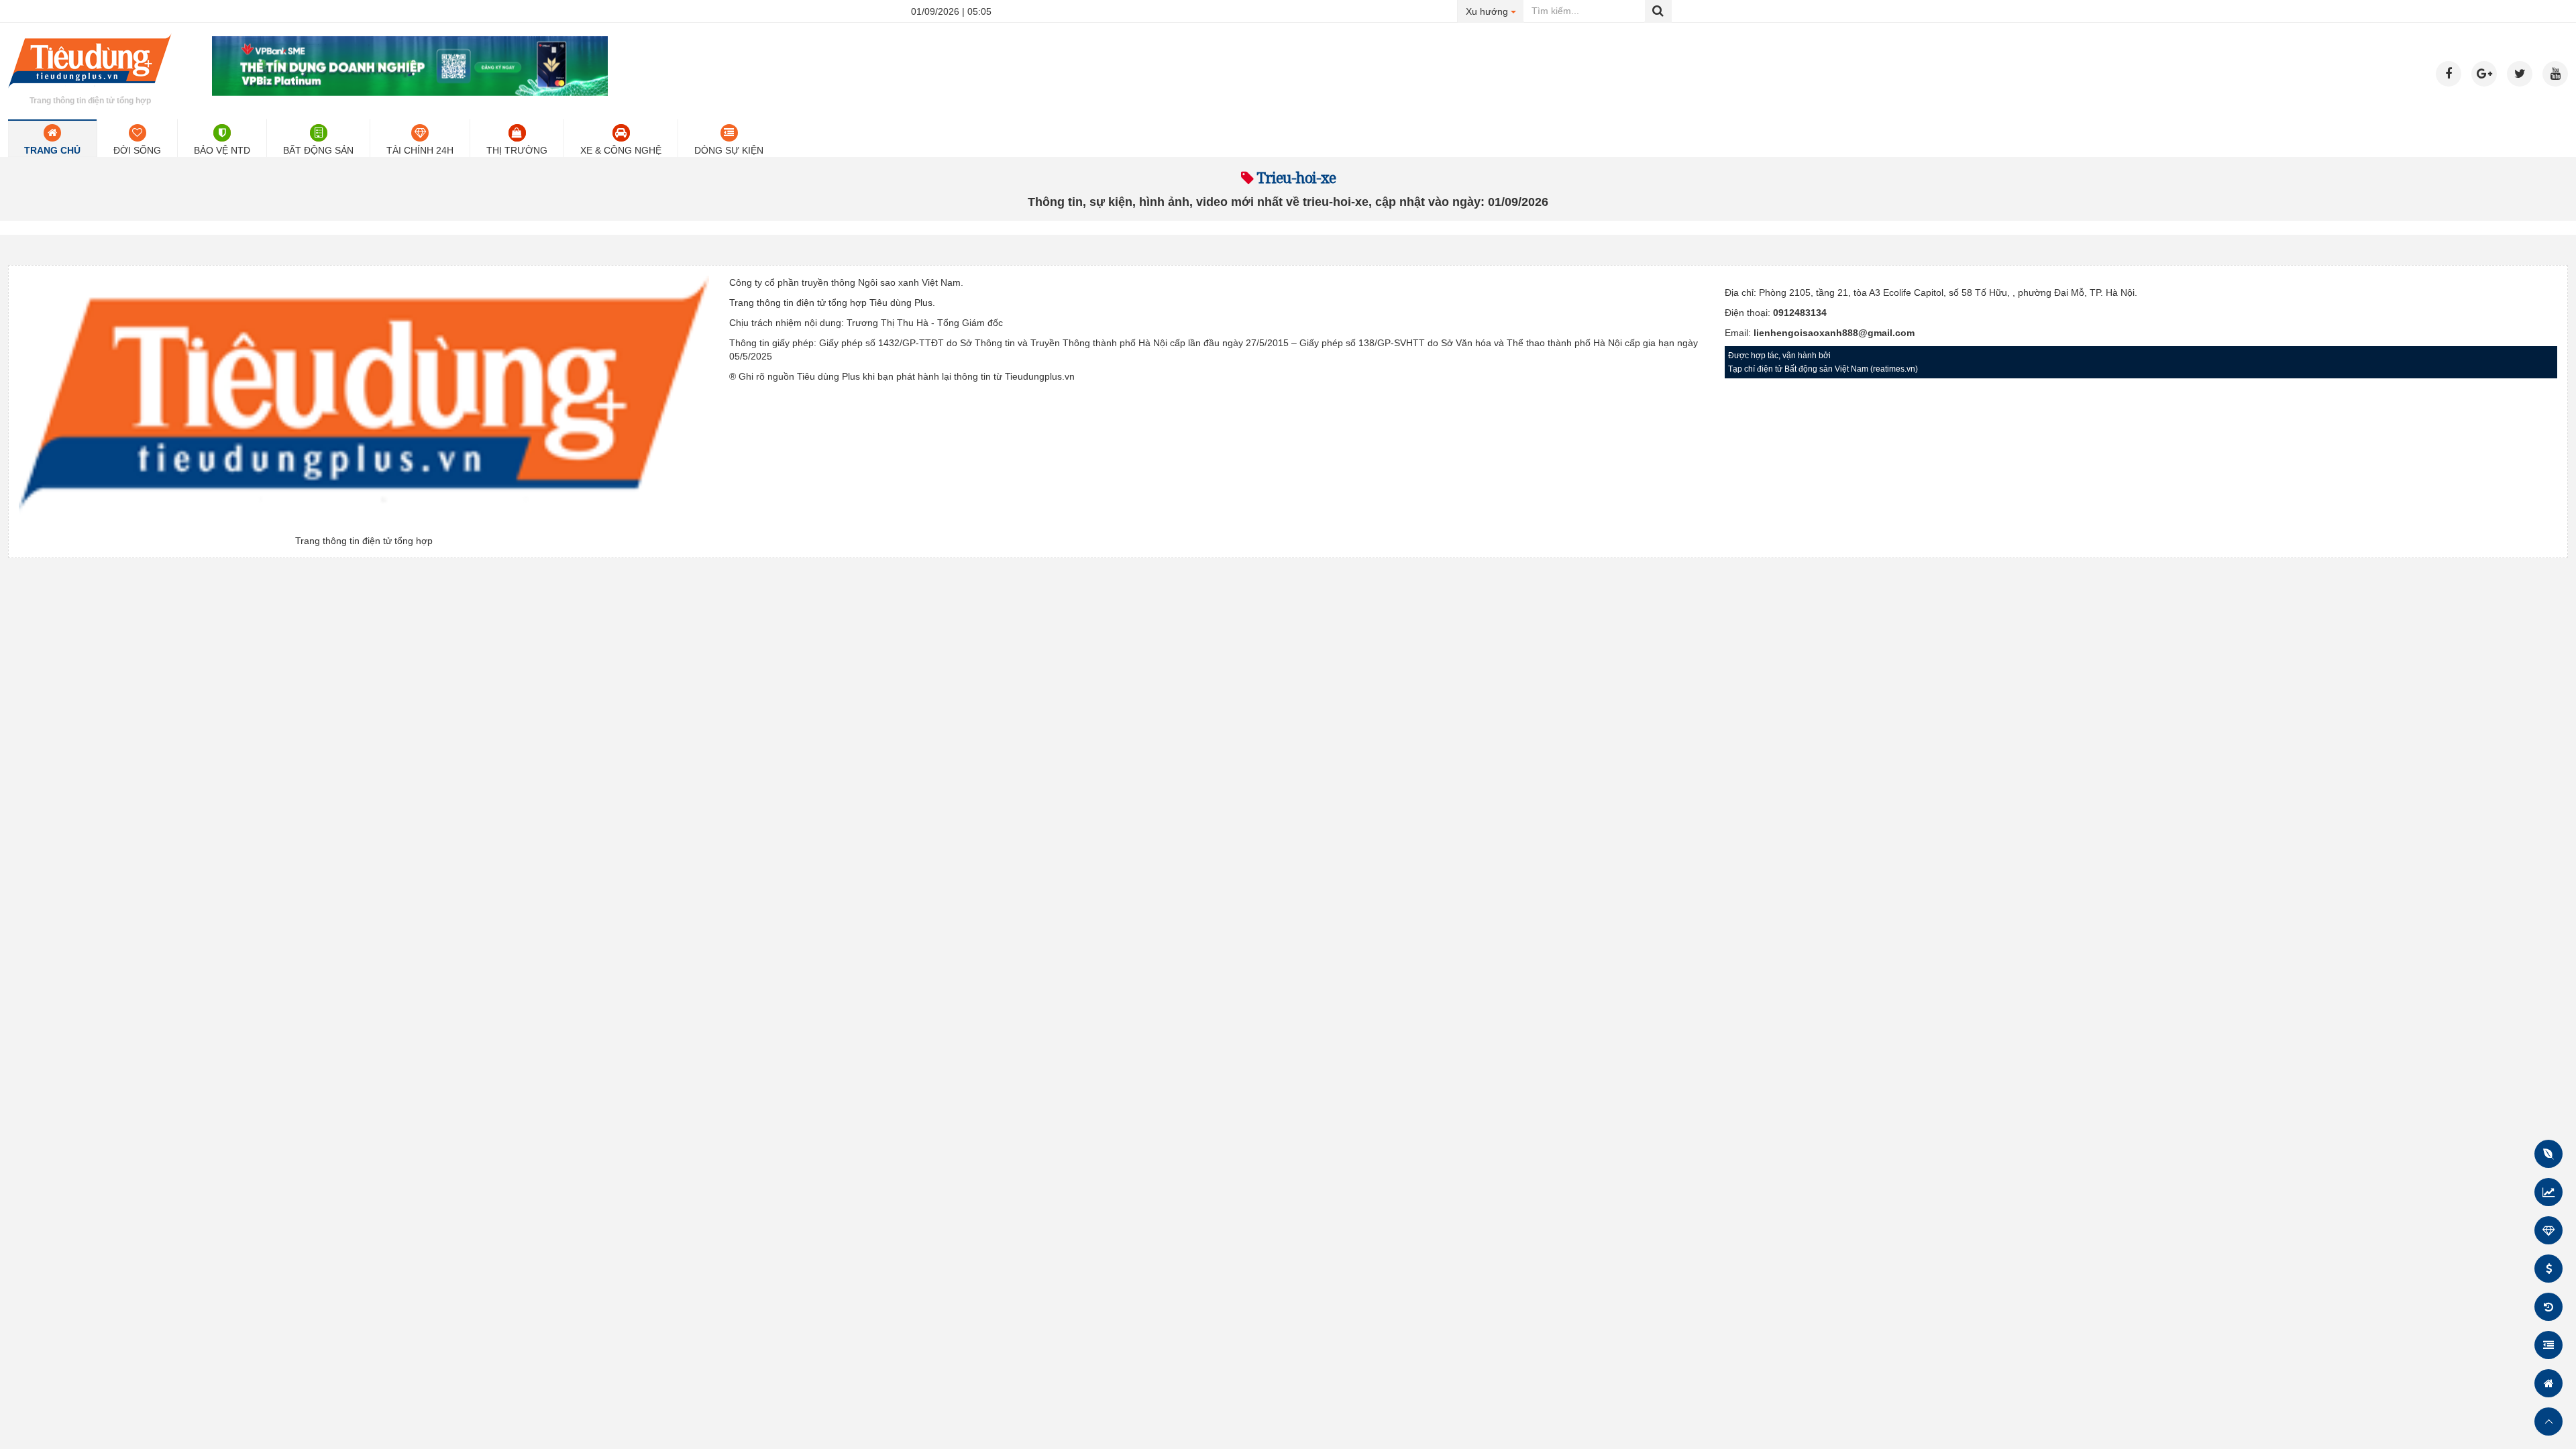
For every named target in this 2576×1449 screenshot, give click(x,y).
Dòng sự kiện (729, 150)
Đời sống (137, 150)
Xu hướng (1495, 11)
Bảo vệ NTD (222, 150)
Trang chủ (52, 150)
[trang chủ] (90, 90)
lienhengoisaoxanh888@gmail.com (1834, 333)
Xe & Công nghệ (621, 150)
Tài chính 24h (420, 150)
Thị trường (517, 150)
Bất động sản (318, 150)
